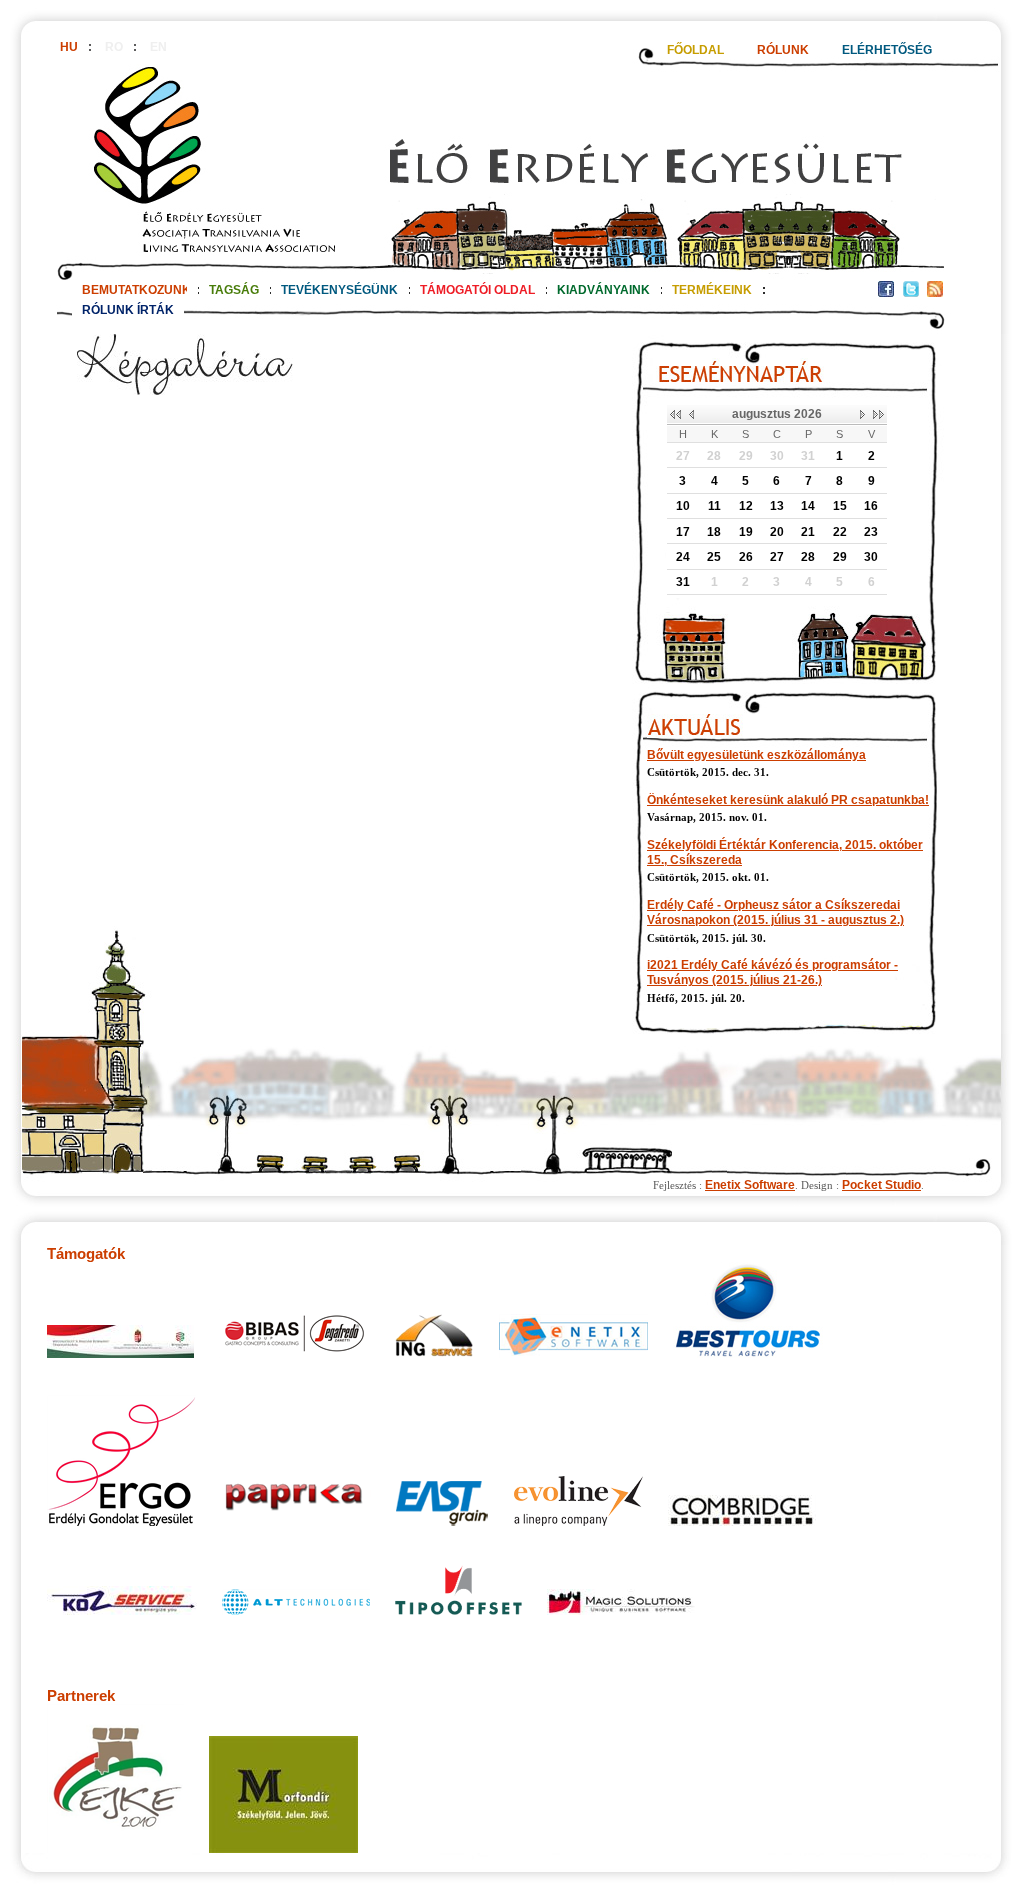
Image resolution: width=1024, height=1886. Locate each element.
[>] (863, 415)
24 (683, 557)
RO (114, 47)
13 (777, 506)
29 (746, 456)
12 (746, 506)
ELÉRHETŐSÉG (887, 50)
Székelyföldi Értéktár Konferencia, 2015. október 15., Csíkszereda (785, 852)
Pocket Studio (881, 1185)
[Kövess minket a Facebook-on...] (886, 293)
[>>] (878, 415)
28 (714, 456)
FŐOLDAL (695, 50)
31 (808, 456)
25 (714, 557)
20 (777, 532)
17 (683, 532)
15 (840, 506)
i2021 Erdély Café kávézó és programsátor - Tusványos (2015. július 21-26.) (772, 972)
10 (683, 506)
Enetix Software (750, 1185)
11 (714, 506)
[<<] (675, 415)
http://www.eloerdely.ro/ (500, 167)
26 (746, 557)
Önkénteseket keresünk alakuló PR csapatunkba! (788, 800)
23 (871, 532)
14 (808, 506)
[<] (690, 415)
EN (158, 47)
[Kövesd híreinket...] (935, 293)
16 (871, 506)
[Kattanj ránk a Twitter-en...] (911, 293)
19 (746, 532)
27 (683, 456)
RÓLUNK (783, 50)
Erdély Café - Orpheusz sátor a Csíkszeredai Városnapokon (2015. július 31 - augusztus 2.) (775, 912)
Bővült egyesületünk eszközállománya (756, 755)
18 (714, 532)
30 (777, 456)
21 (808, 532)
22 (840, 532)
